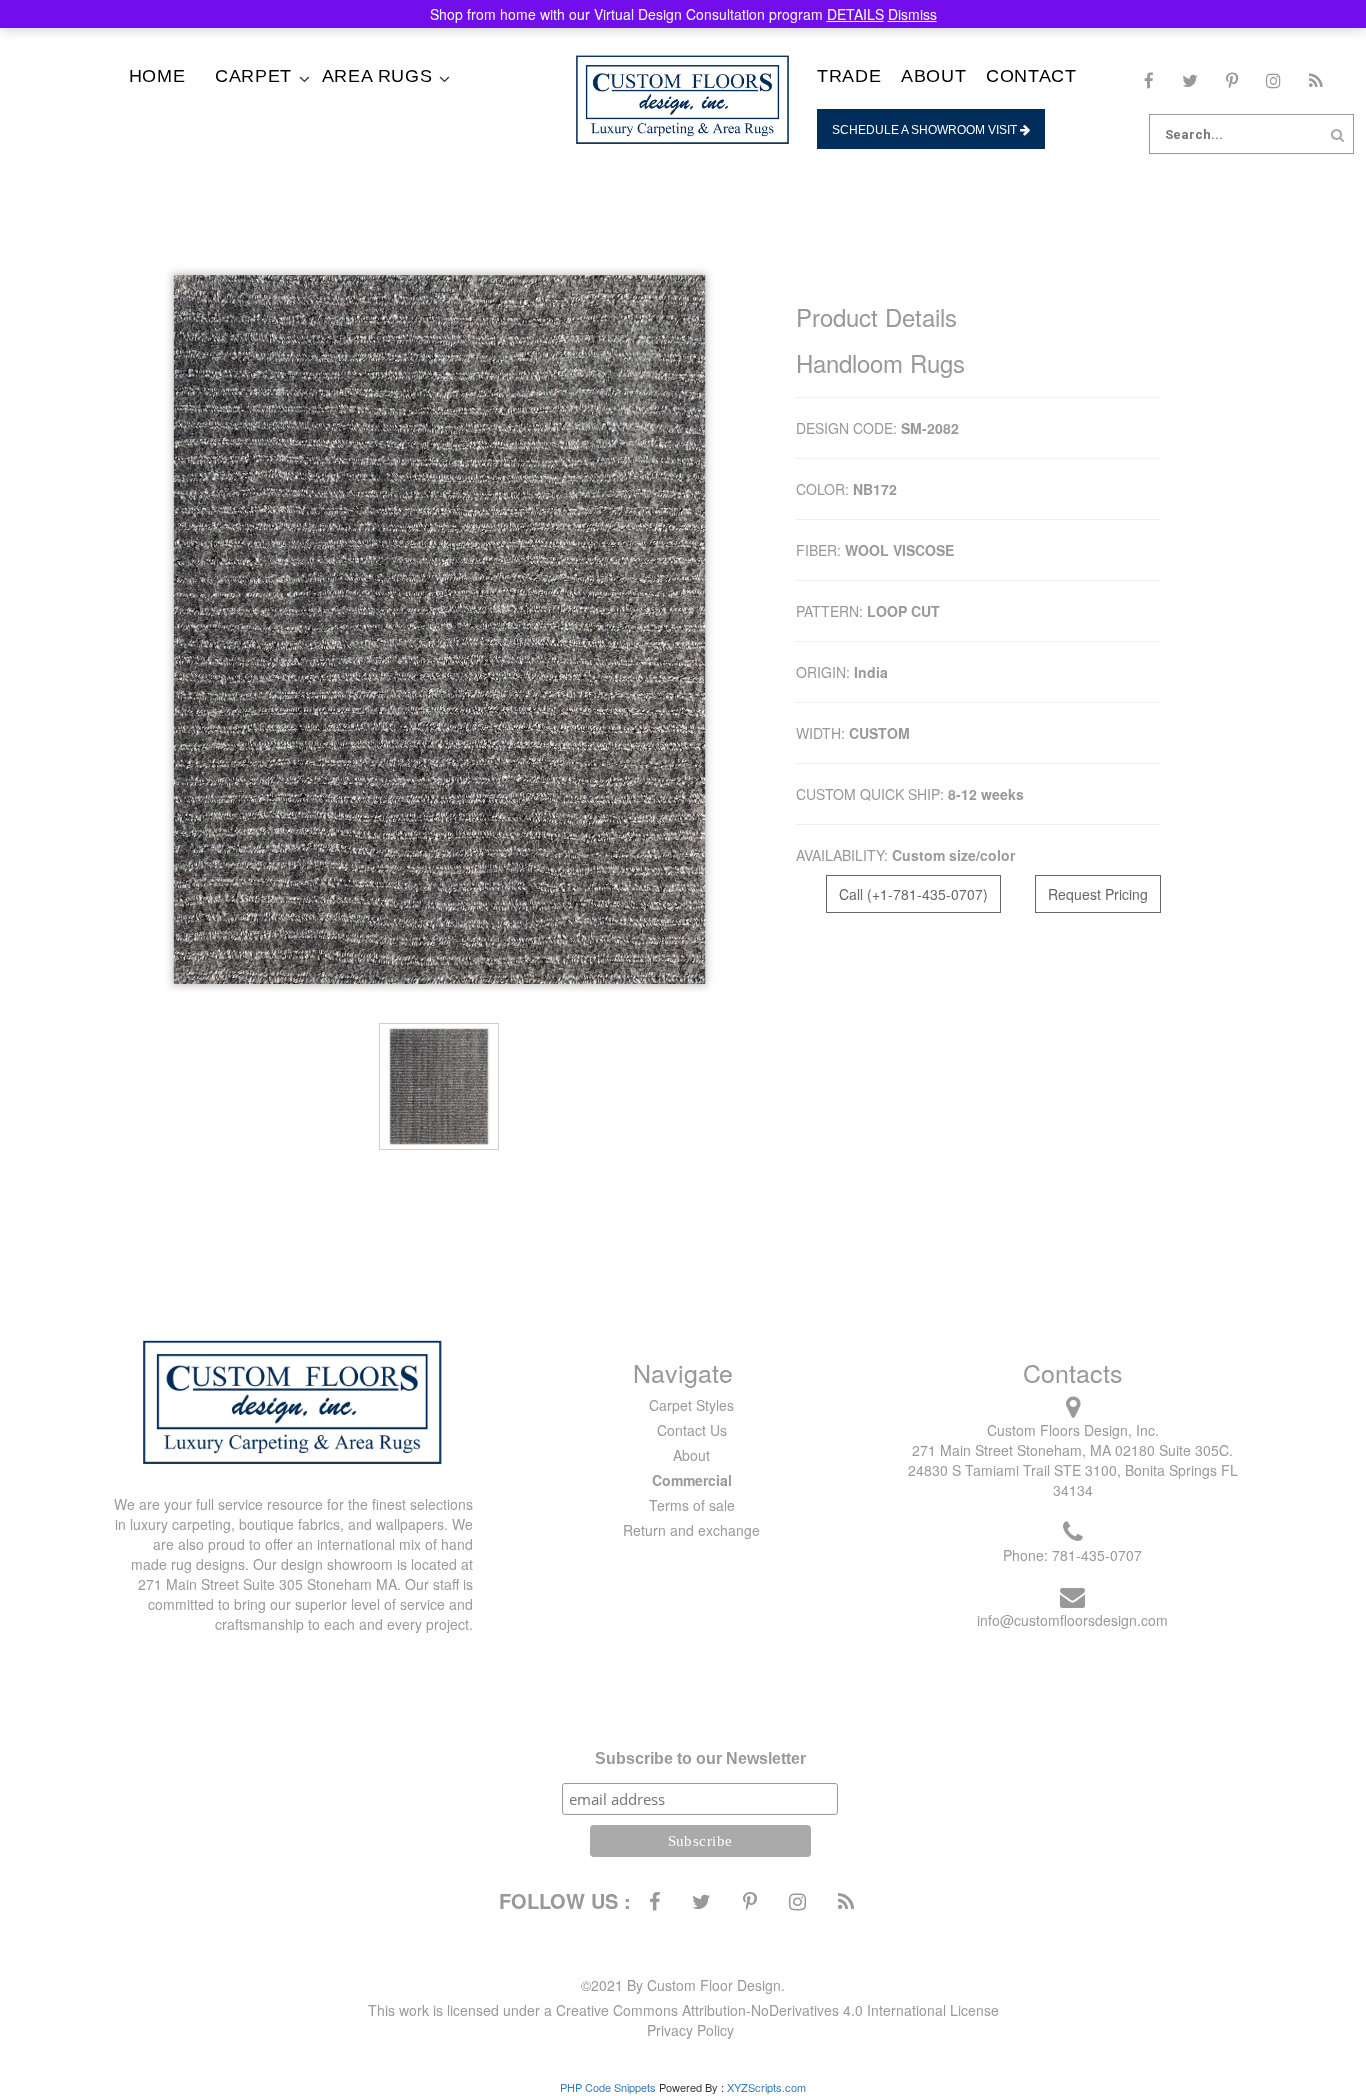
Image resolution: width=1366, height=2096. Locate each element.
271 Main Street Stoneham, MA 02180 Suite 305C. (1072, 1450)
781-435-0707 (1097, 1555)
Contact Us (692, 1430)
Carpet (253, 76)
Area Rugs (377, 76)
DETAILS (855, 14)
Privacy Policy (690, 2030)
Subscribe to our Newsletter (700, 1758)
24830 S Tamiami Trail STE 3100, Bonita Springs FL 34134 (1073, 1480)
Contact (1031, 76)
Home (157, 76)
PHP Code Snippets (608, 2087)
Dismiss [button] (912, 14)
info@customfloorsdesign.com (1072, 1620)
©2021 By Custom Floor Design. (683, 1985)
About (933, 76)
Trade (849, 76)
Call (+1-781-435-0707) (913, 894)
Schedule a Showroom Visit (926, 130)
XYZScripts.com (766, 2087)
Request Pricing (1098, 894)
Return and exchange (691, 1530)
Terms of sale (692, 1505)
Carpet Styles (691, 1405)
